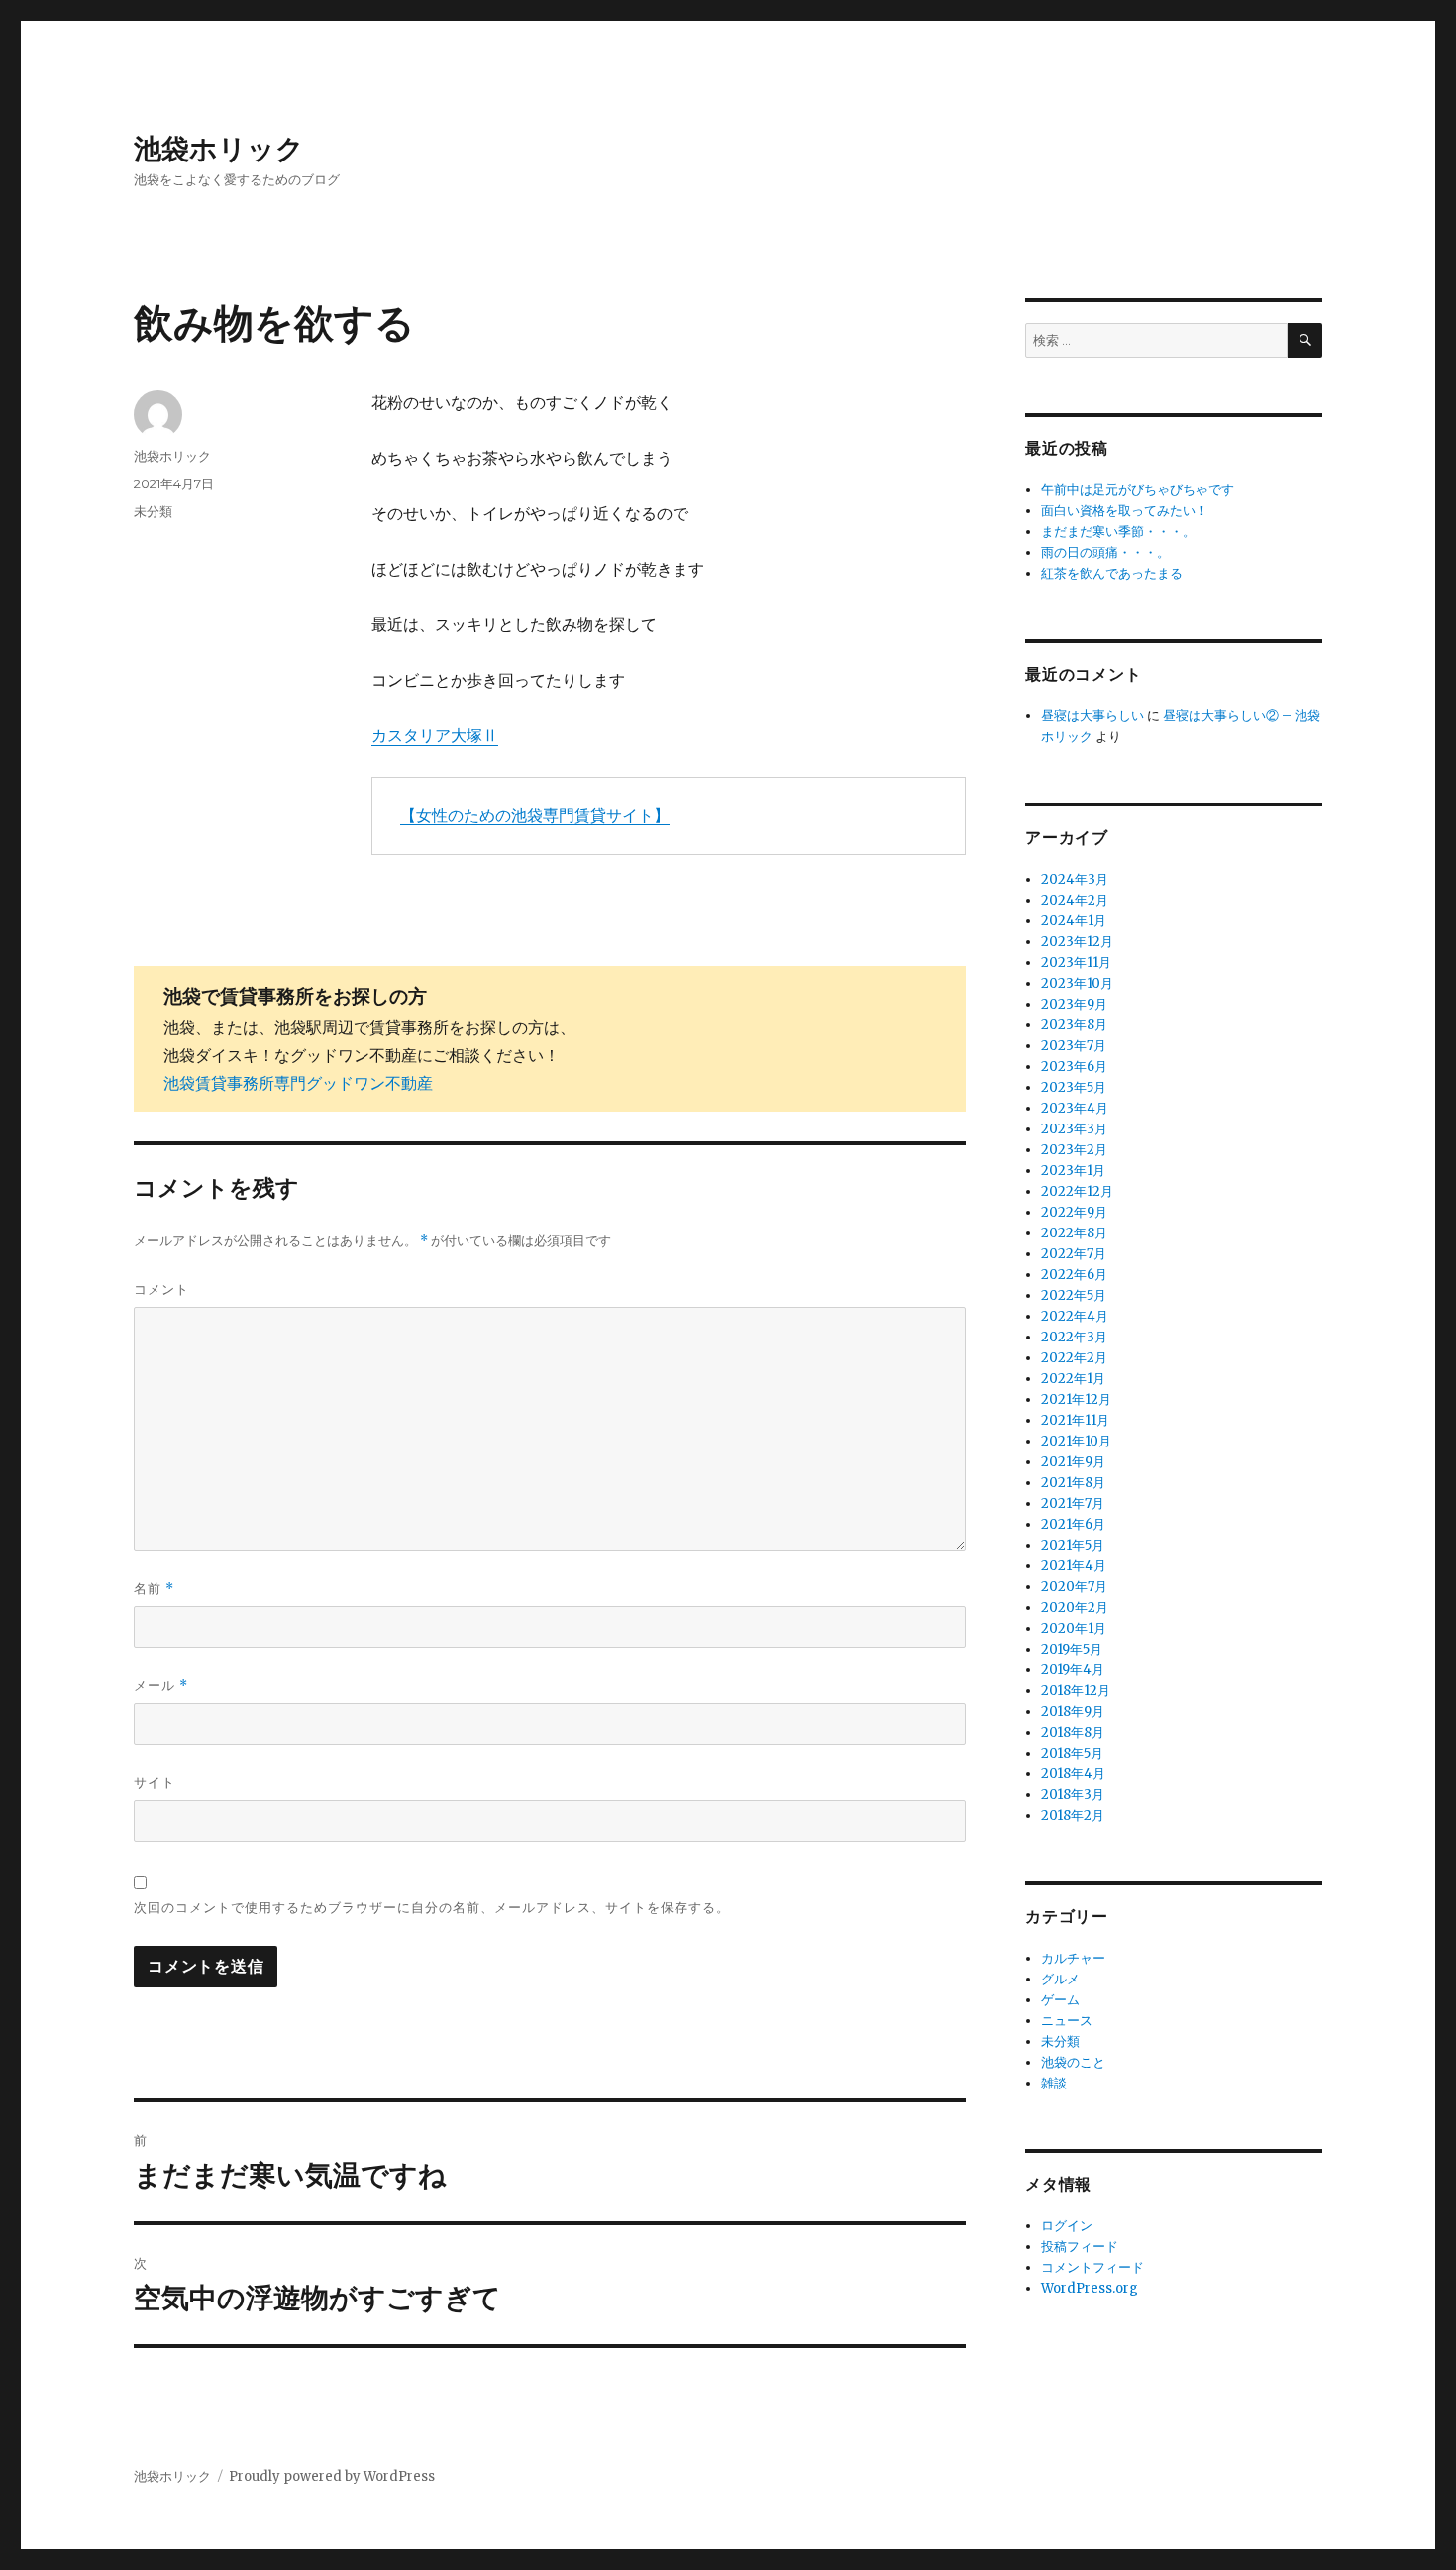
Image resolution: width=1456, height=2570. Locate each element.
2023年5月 (1074, 1087)
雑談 (1054, 2083)
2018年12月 (1076, 1691)
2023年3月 (1074, 1129)
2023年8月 (1074, 1025)
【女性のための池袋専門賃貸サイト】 (535, 816)
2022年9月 (1074, 1212)
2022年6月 (1074, 1275)
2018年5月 (1072, 1753)
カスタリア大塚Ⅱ (435, 735)
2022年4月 (1075, 1316)
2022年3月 (1074, 1337)
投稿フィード (1080, 2247)
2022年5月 (1074, 1295)
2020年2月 (1075, 1607)
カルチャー (1073, 1958)
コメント (161, 1289)
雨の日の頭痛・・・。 (1105, 552)
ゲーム (1060, 2000)
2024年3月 (1075, 879)
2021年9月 (1073, 1462)
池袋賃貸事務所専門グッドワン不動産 (298, 1083)
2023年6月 (1074, 1067)
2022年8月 (1074, 1233)
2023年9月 (1074, 1004)
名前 (154, 1589)
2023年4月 (1075, 1108)
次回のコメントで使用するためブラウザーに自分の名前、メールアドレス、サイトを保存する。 (432, 1907)
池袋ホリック (219, 149)
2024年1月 (1074, 921)
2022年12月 (1077, 1191)
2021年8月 (1073, 1483)
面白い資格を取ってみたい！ (1125, 511)
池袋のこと (1073, 2062)
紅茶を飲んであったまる (1112, 573)
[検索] (1305, 340)
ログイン (1067, 2226)
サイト (155, 1782)
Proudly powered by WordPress (332, 2476)
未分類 (153, 511)
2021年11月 (1075, 1420)
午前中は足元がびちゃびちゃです (1138, 490)
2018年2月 (1073, 1816)
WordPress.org (1090, 2288)
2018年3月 (1073, 1795)
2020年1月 (1074, 1628)
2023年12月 (1077, 942)
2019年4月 (1073, 1670)
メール (161, 1686)
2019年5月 (1072, 1649)
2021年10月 (1076, 1441)
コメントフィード (1092, 2267)
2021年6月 (1073, 1524)
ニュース (1067, 2021)
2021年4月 (1074, 1566)
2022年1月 (1073, 1379)
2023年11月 (1076, 963)
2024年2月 (1075, 900)
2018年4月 (1073, 1774)
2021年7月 (1073, 1503)
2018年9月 (1073, 1712)
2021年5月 (1073, 1545)
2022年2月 (1074, 1358)
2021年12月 (1076, 1399)
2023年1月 (1073, 1171)
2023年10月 (1077, 983)
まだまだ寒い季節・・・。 (1118, 532)
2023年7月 (1074, 1046)
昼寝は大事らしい (1092, 716)
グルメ (1060, 1979)
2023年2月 (1074, 1150)
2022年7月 (1074, 1254)
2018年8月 (1073, 1732)
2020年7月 (1074, 1587)
